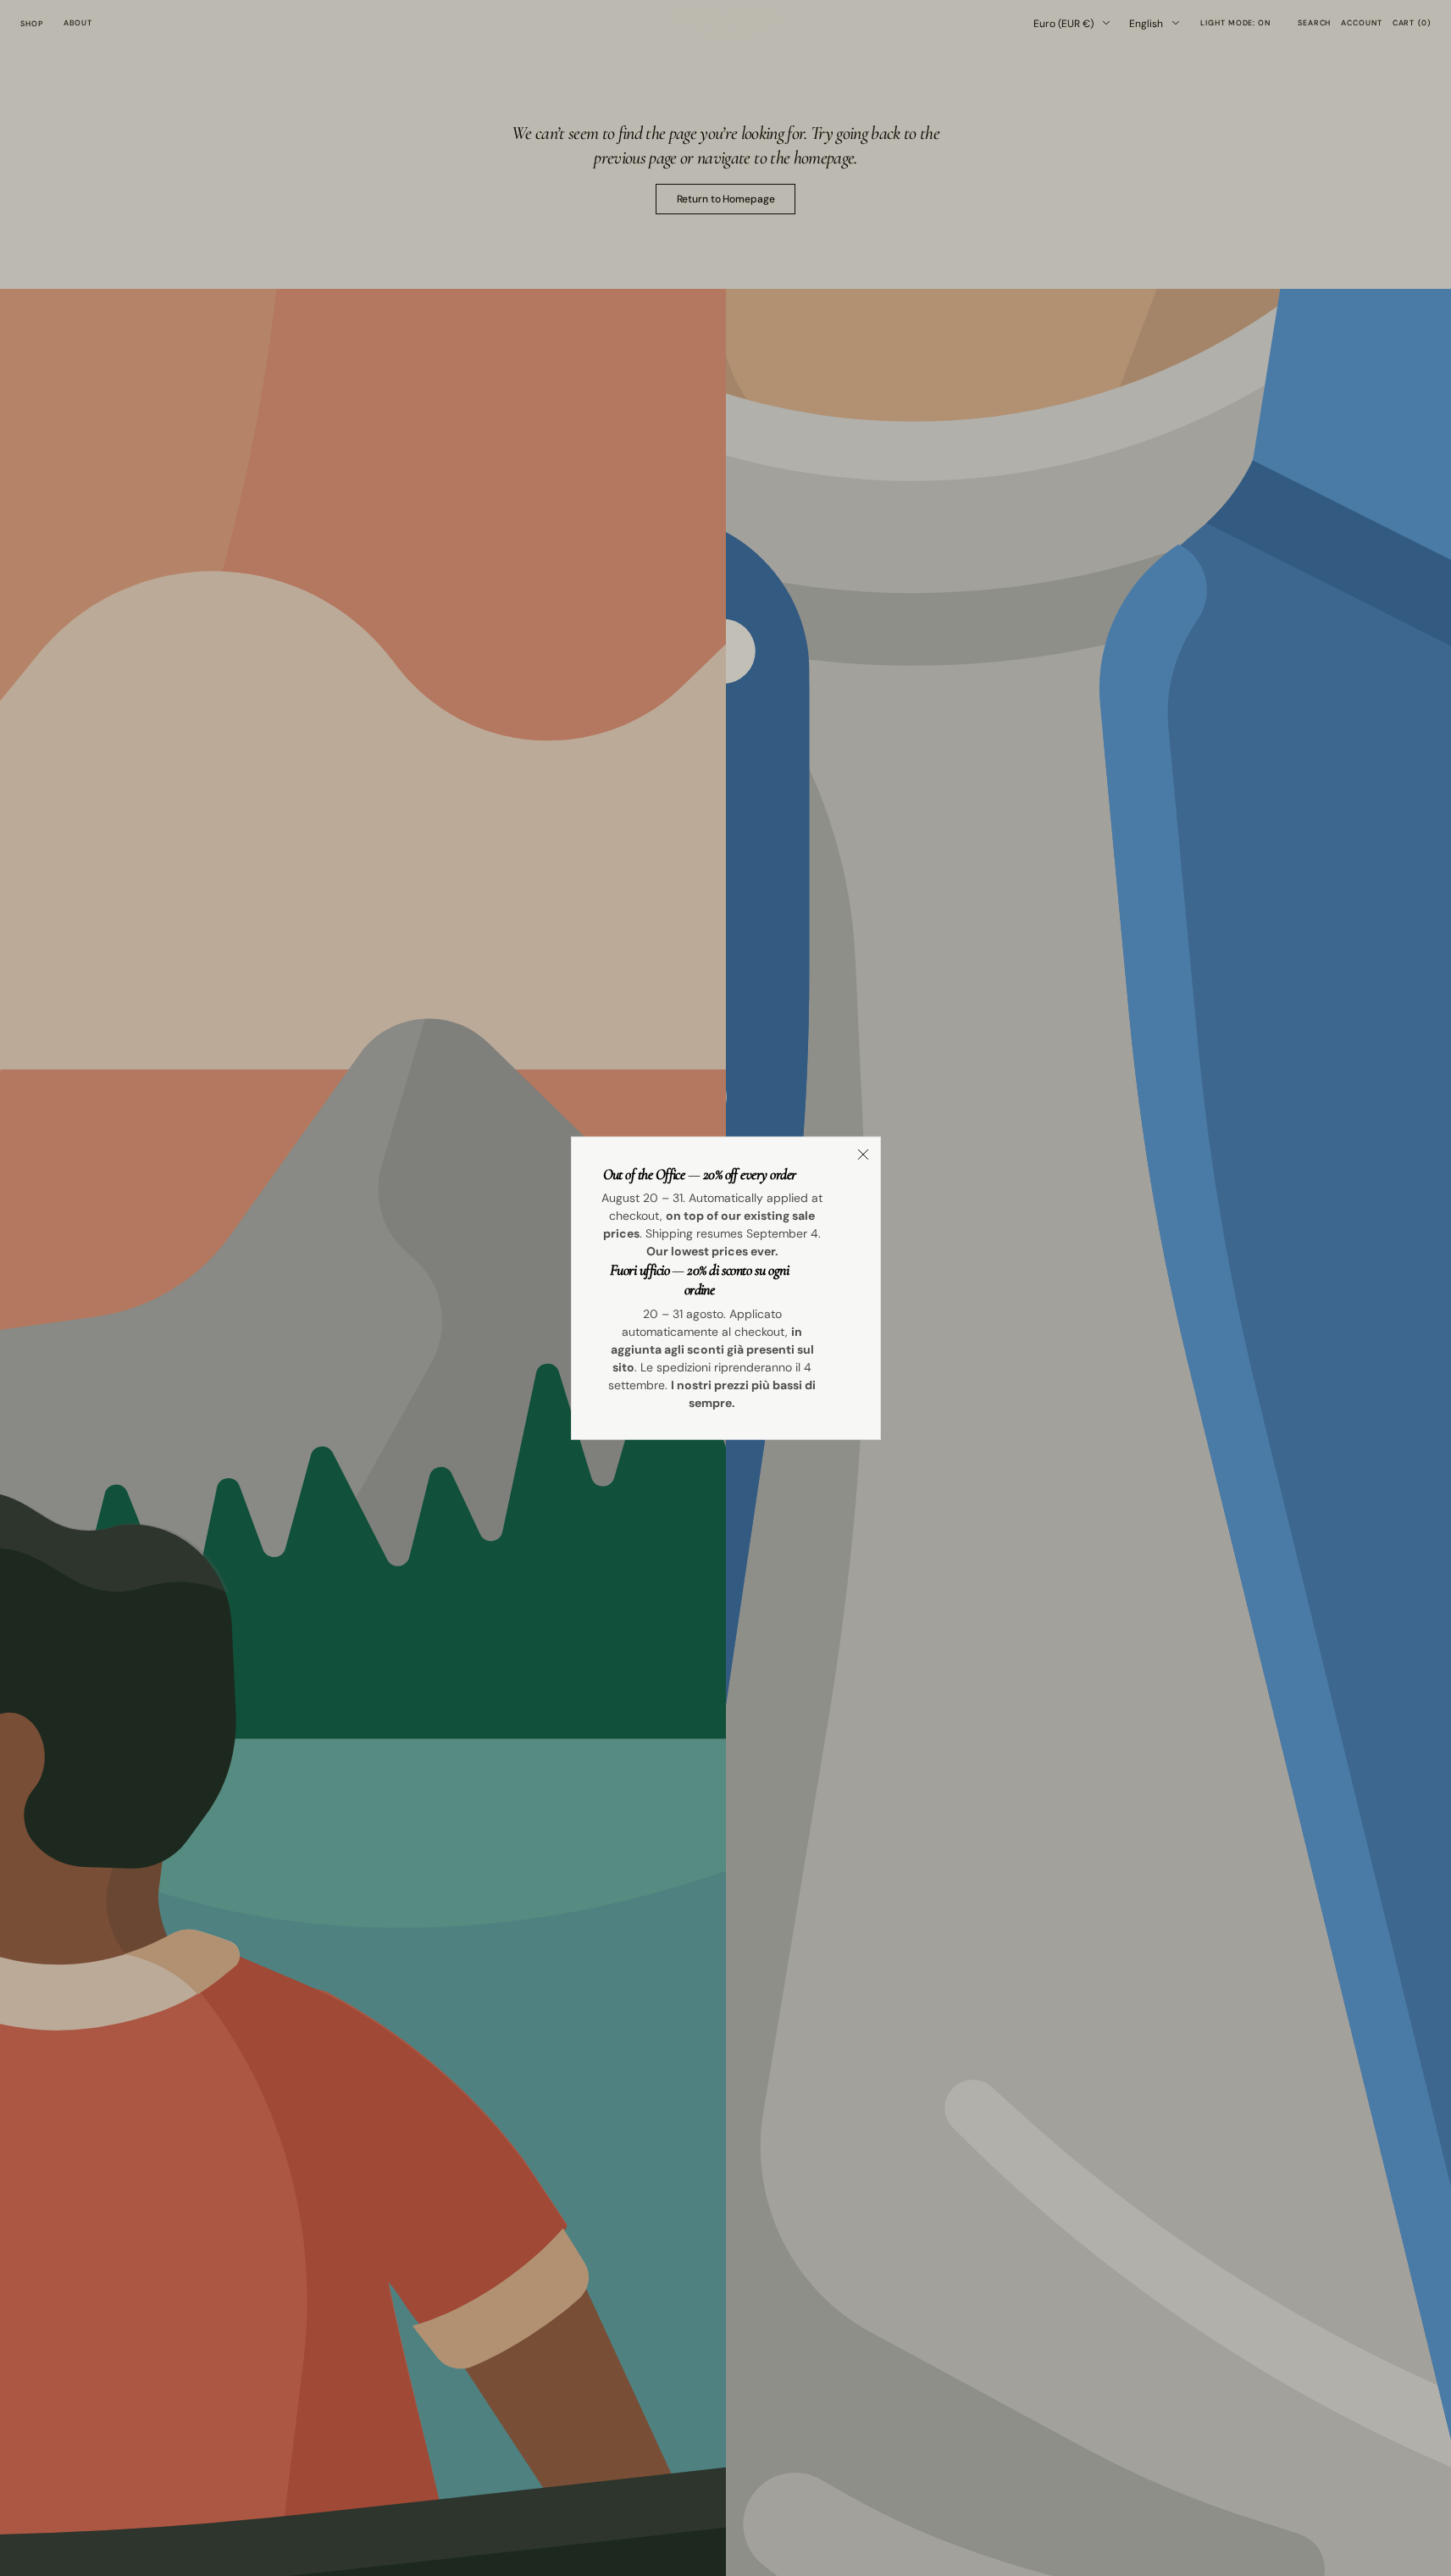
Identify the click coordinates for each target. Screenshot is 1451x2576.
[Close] (863, 1154)
